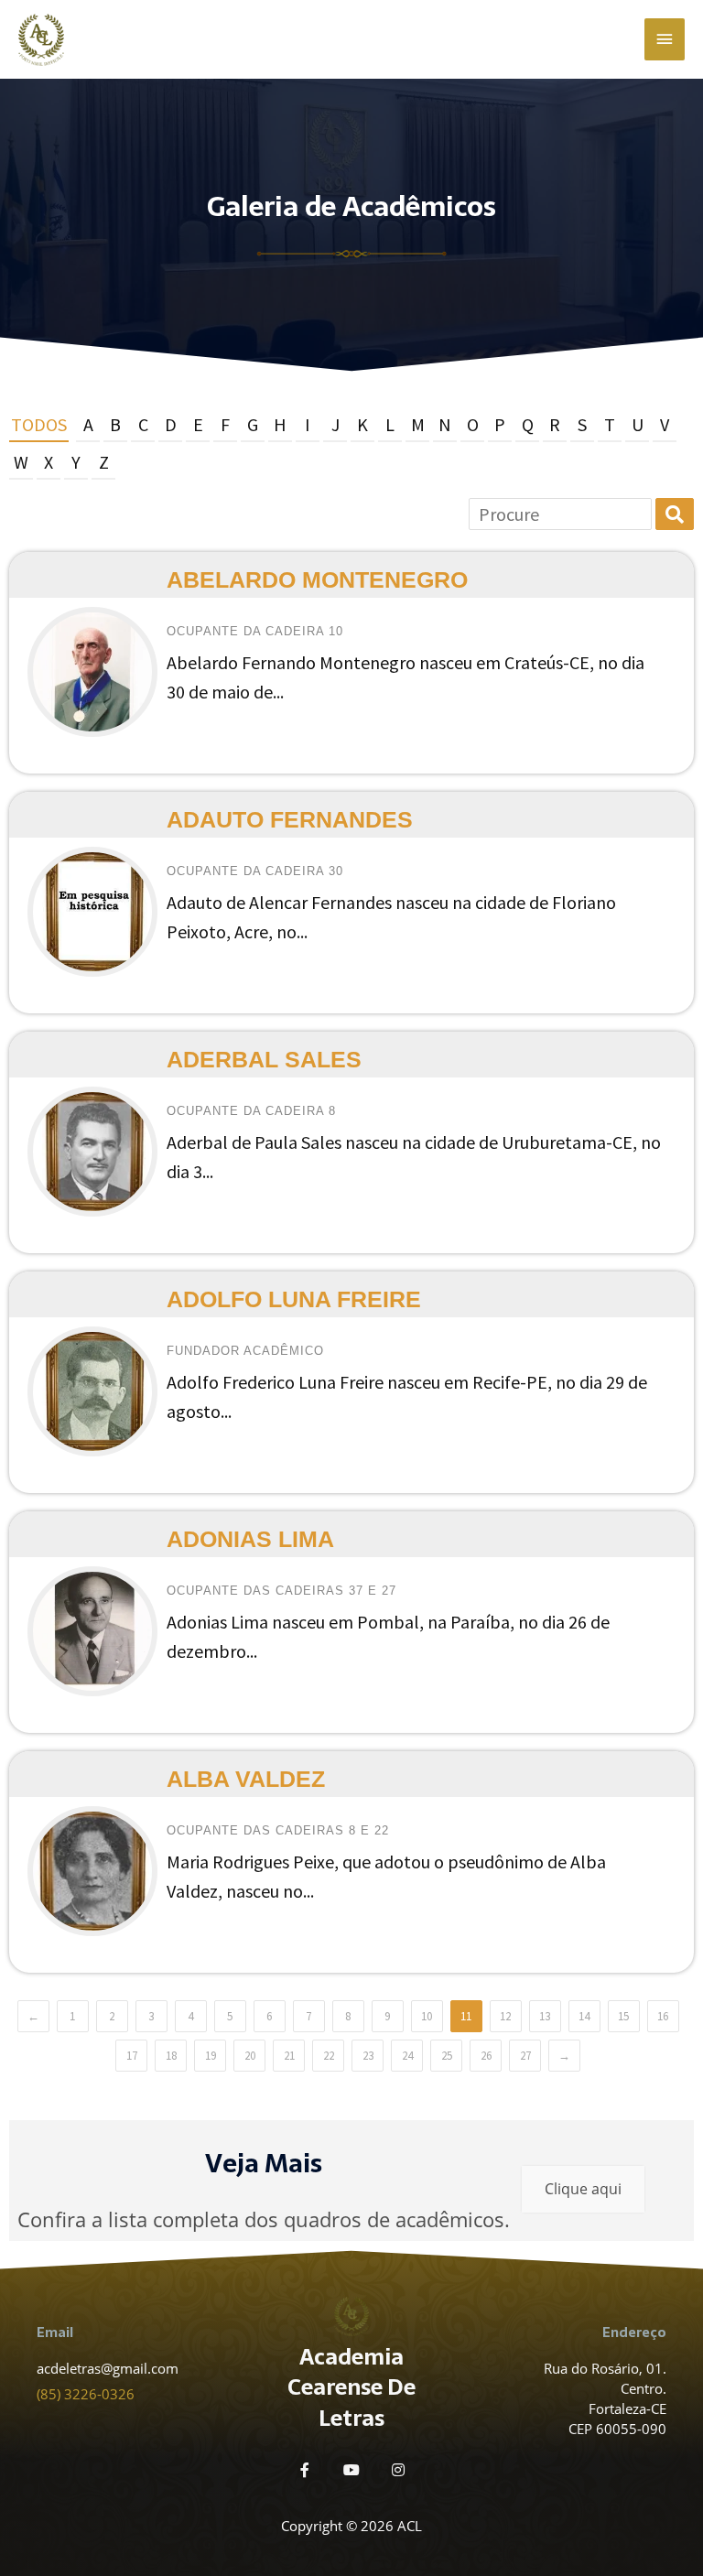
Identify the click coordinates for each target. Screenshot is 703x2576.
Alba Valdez (246, 1779)
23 (368, 2056)
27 (525, 2056)
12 (505, 2016)
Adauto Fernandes (290, 819)
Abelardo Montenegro (317, 579)
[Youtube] (351, 2470)
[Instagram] (398, 2470)
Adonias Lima (250, 1539)
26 (486, 2056)
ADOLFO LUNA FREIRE (294, 1299)
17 (132, 2056)
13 (545, 2016)
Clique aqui (583, 2189)
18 (171, 2056)
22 (329, 2056)
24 (407, 2056)
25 (447, 2056)
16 (663, 2016)
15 (623, 2016)
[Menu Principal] (665, 39)
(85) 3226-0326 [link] (86, 2394)
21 (289, 2056)
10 (427, 2016)
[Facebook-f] (305, 2470)
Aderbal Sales (264, 1059)
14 (584, 2016)
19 (211, 2056)
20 (250, 2056)
